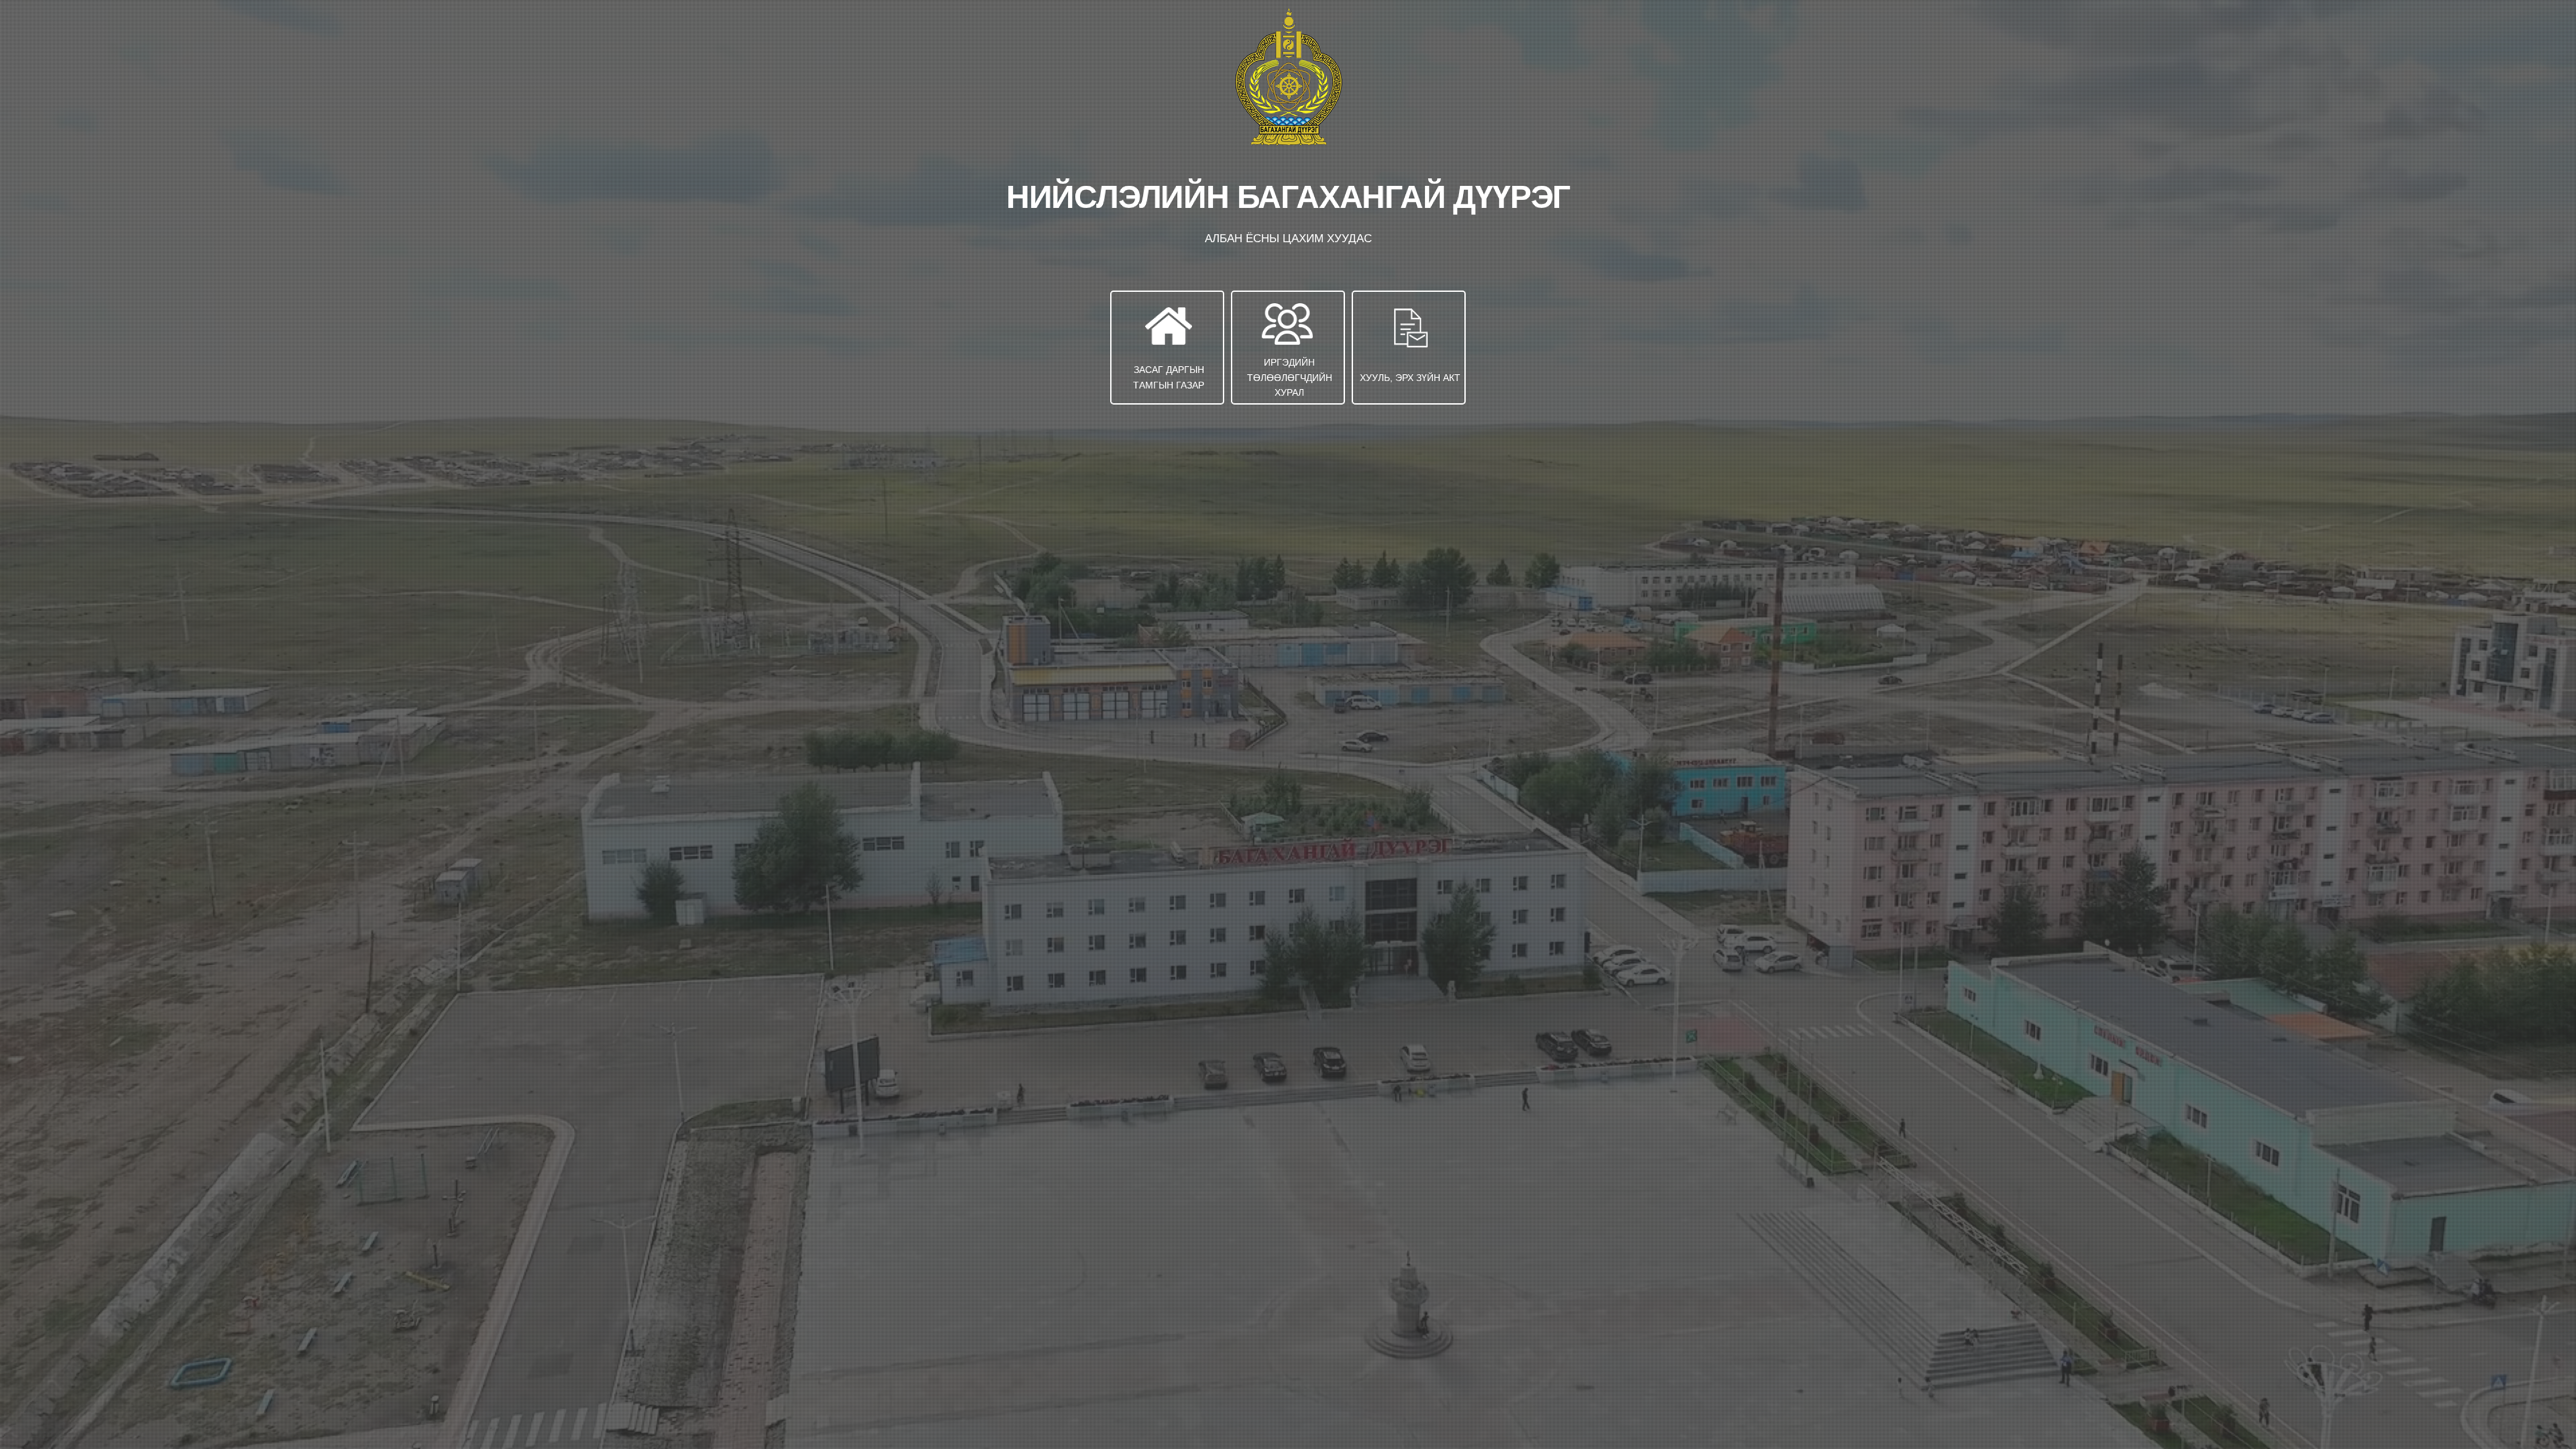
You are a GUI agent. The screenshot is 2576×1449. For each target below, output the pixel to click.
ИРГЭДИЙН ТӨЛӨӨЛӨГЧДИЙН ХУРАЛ (1290, 377)
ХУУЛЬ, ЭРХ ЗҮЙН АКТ (1410, 378)
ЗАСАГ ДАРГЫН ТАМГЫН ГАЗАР (1169, 377)
